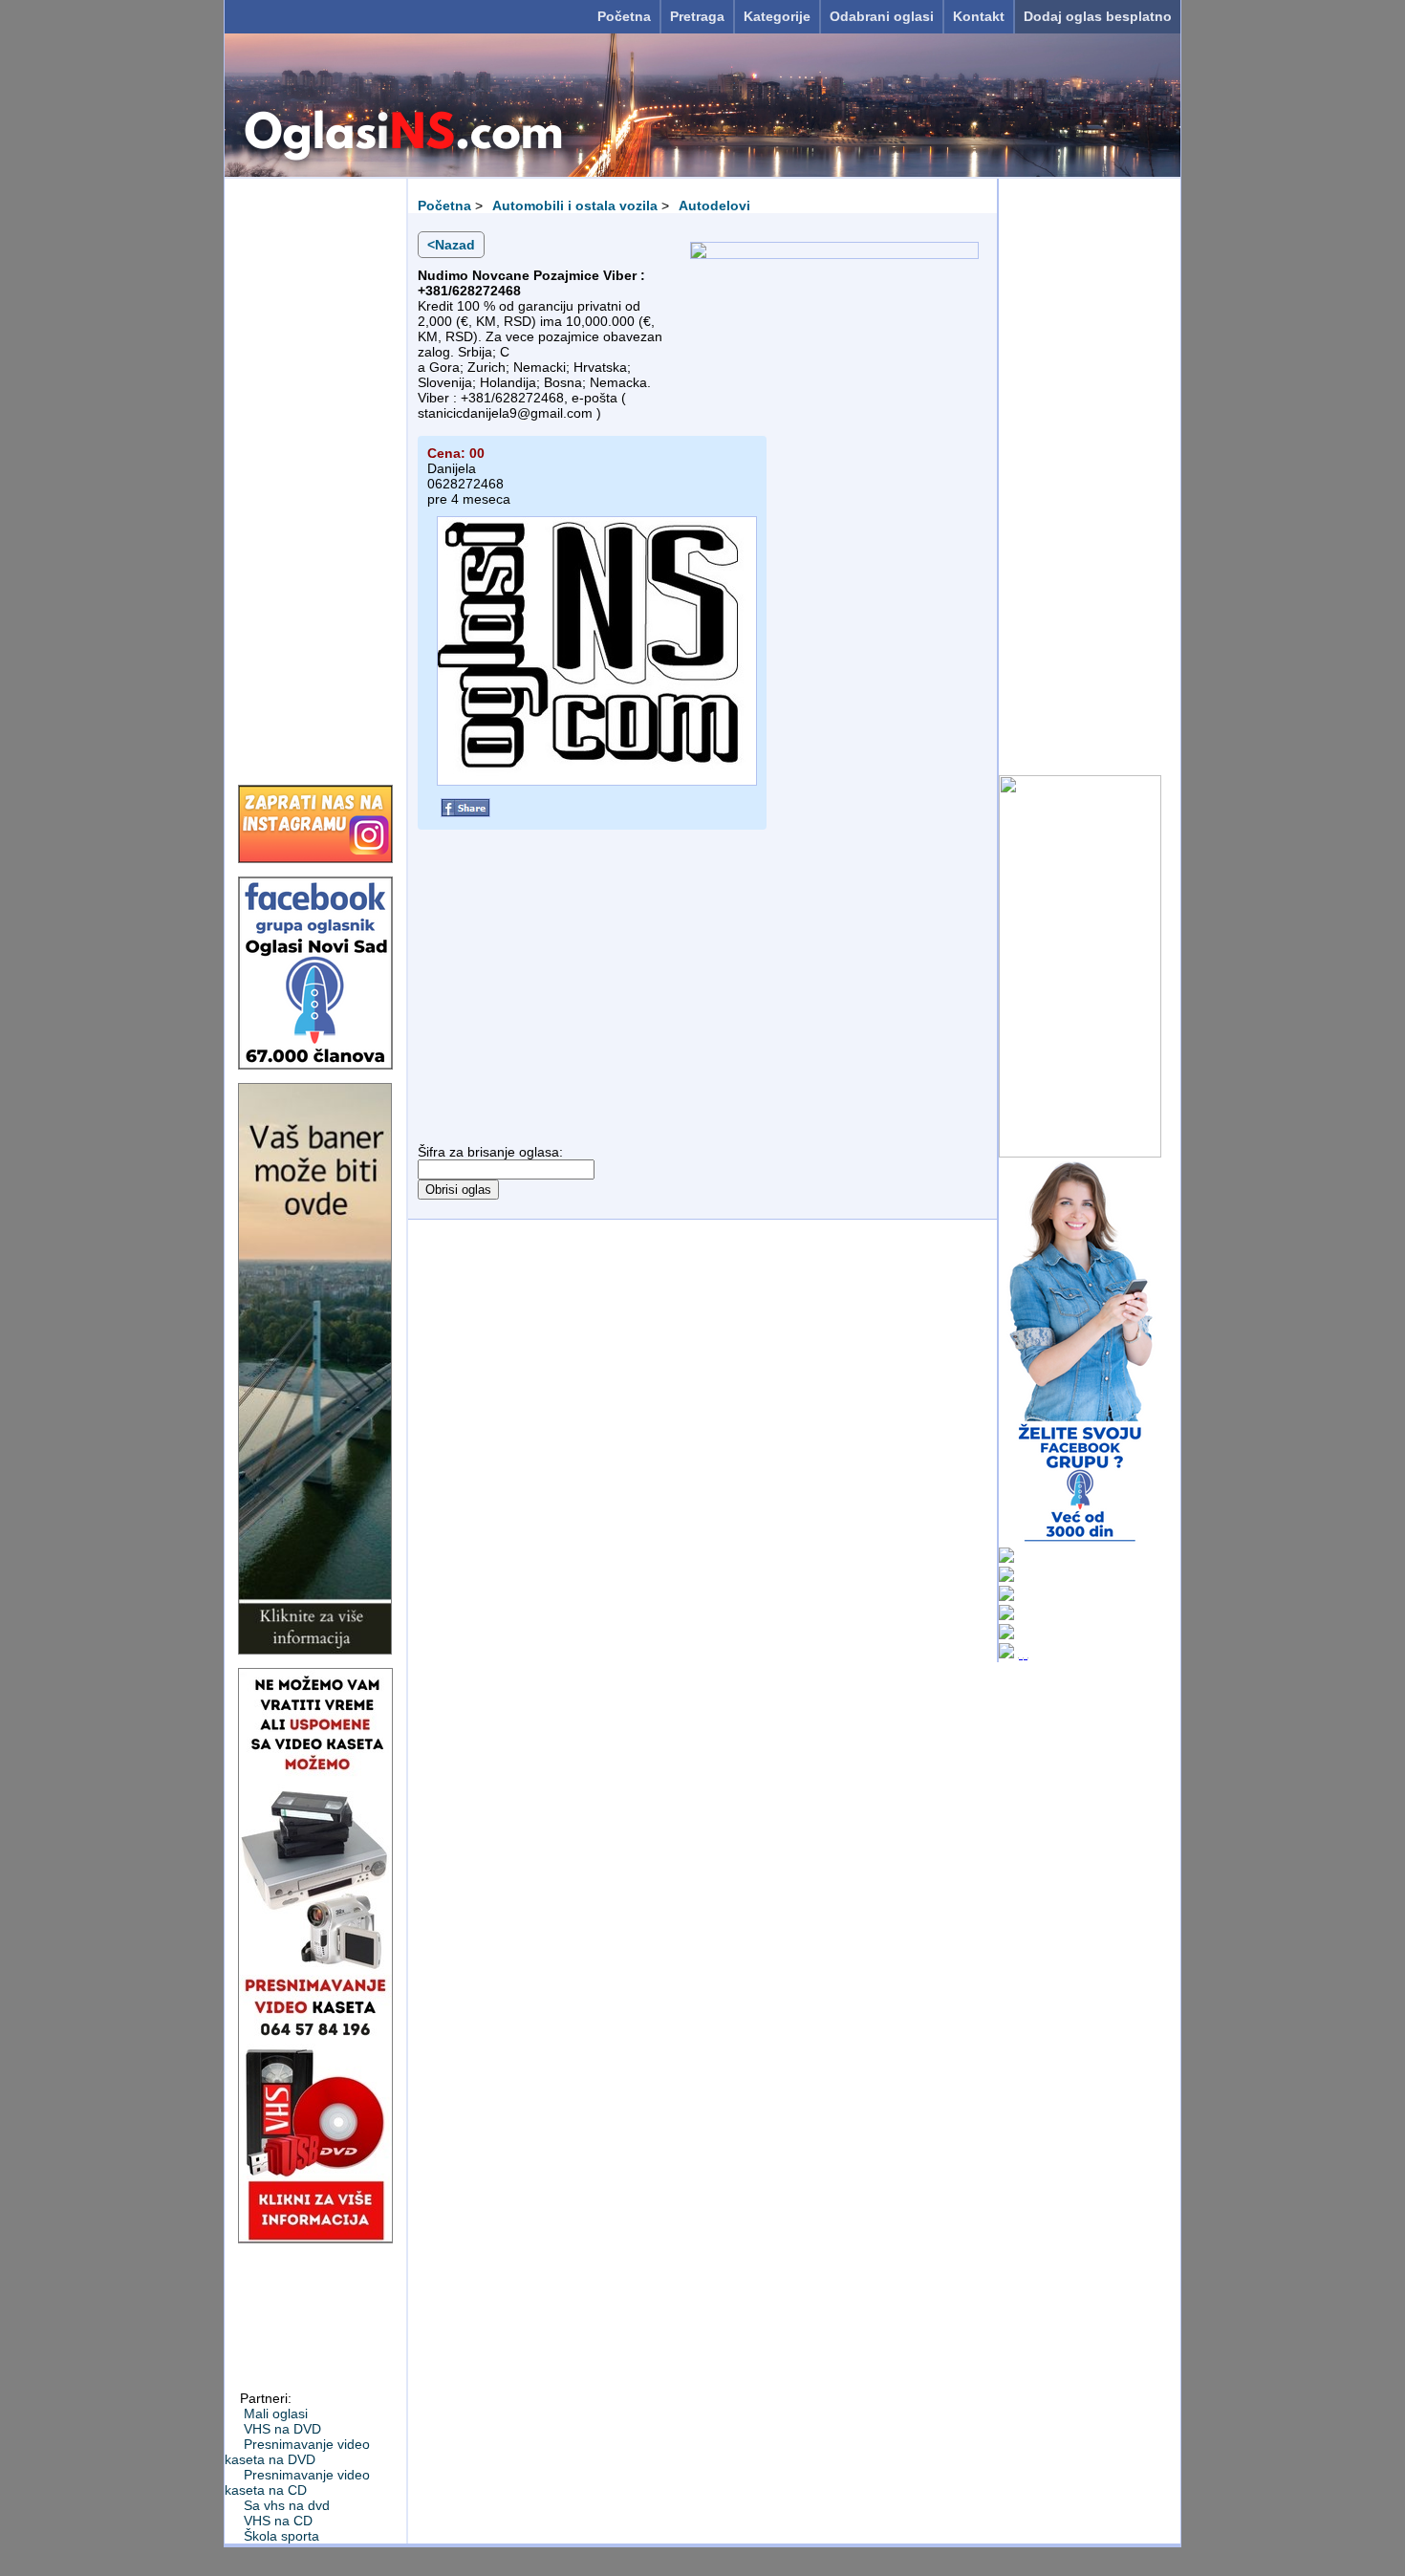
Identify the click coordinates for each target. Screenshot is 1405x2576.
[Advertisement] (315, 475)
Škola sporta (281, 2536)
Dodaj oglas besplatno (1098, 16)
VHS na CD (278, 2521)
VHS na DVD (282, 2429)
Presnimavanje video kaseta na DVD (297, 2452)
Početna (624, 16)
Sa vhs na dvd (287, 2505)
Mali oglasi (276, 2414)
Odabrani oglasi (882, 16)
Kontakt (979, 16)
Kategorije (777, 16)
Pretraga (697, 16)
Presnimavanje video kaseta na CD (297, 2482)
